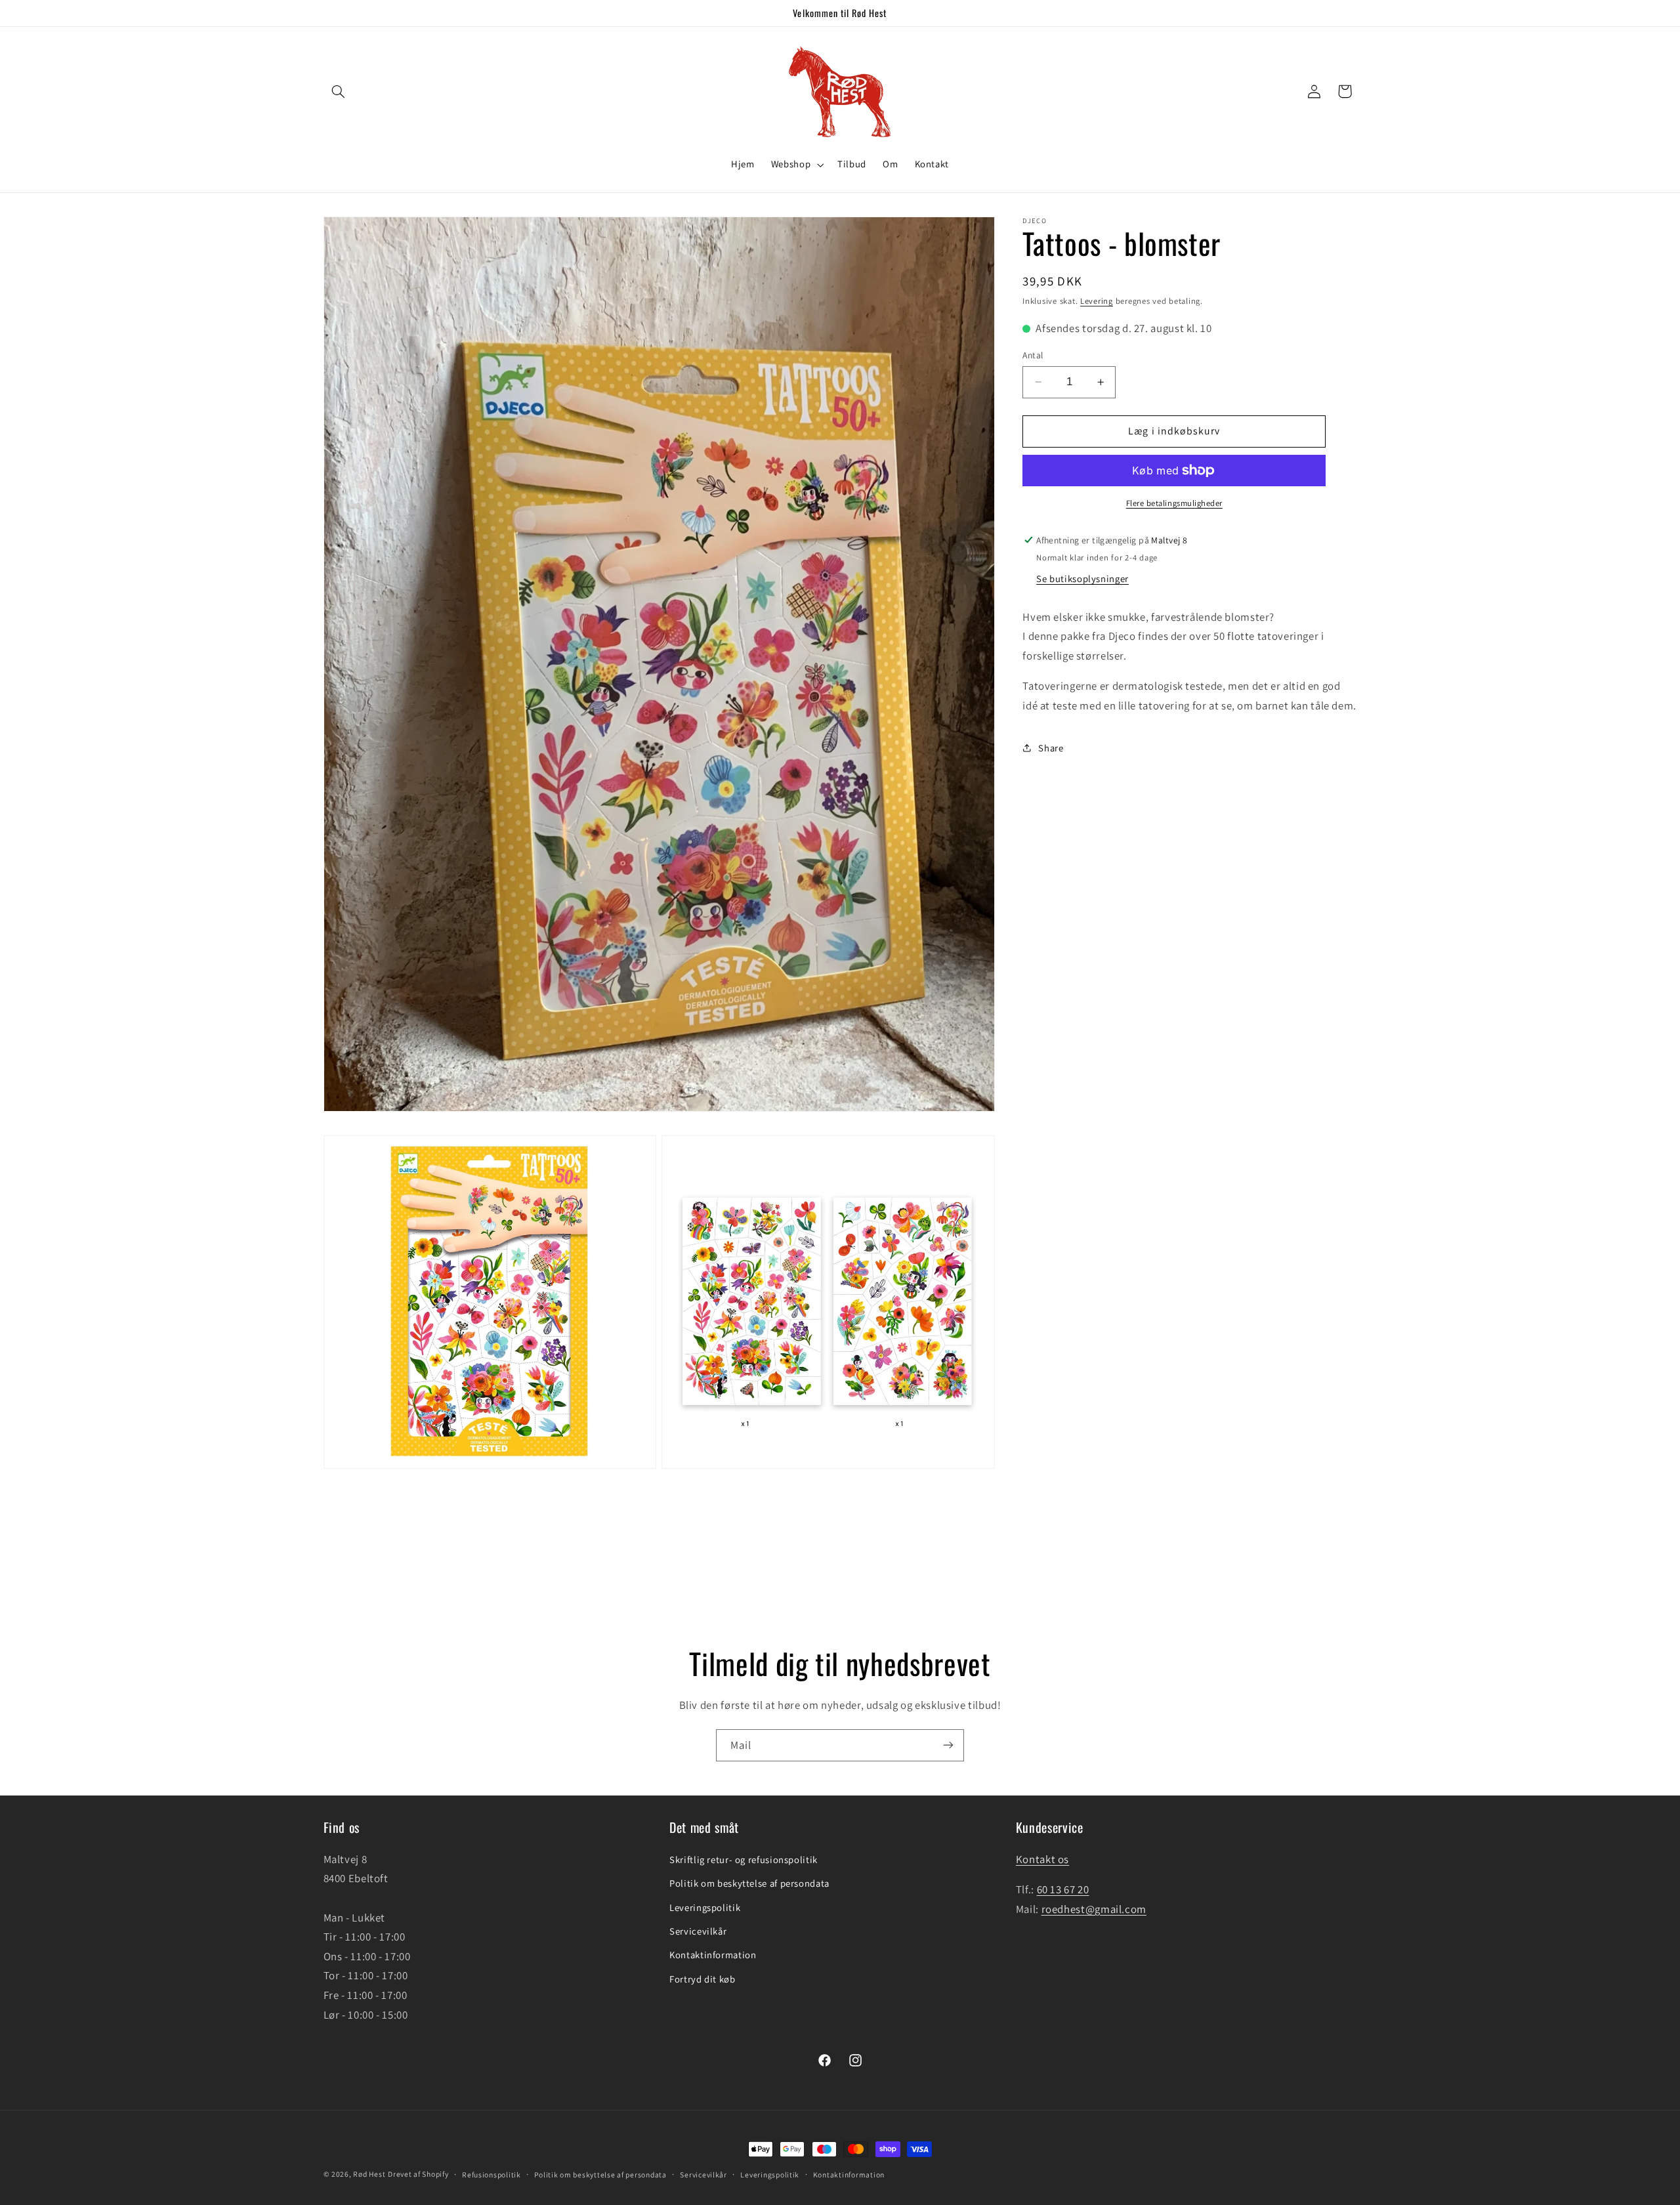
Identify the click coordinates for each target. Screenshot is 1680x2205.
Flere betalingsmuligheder (1174, 503)
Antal (1033, 355)
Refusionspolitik (492, 2174)
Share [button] (1051, 748)
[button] (339, 91)
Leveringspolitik (705, 1907)
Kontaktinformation (713, 1955)
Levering (1097, 301)
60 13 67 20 (1063, 1889)
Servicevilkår (698, 1931)
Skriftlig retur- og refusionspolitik (744, 1859)
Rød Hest (369, 2174)
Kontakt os (1042, 1859)
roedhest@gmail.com (1094, 1909)
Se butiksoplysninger (1082, 578)
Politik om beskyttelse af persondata (749, 1883)
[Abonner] (948, 1745)
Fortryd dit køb (702, 1979)
